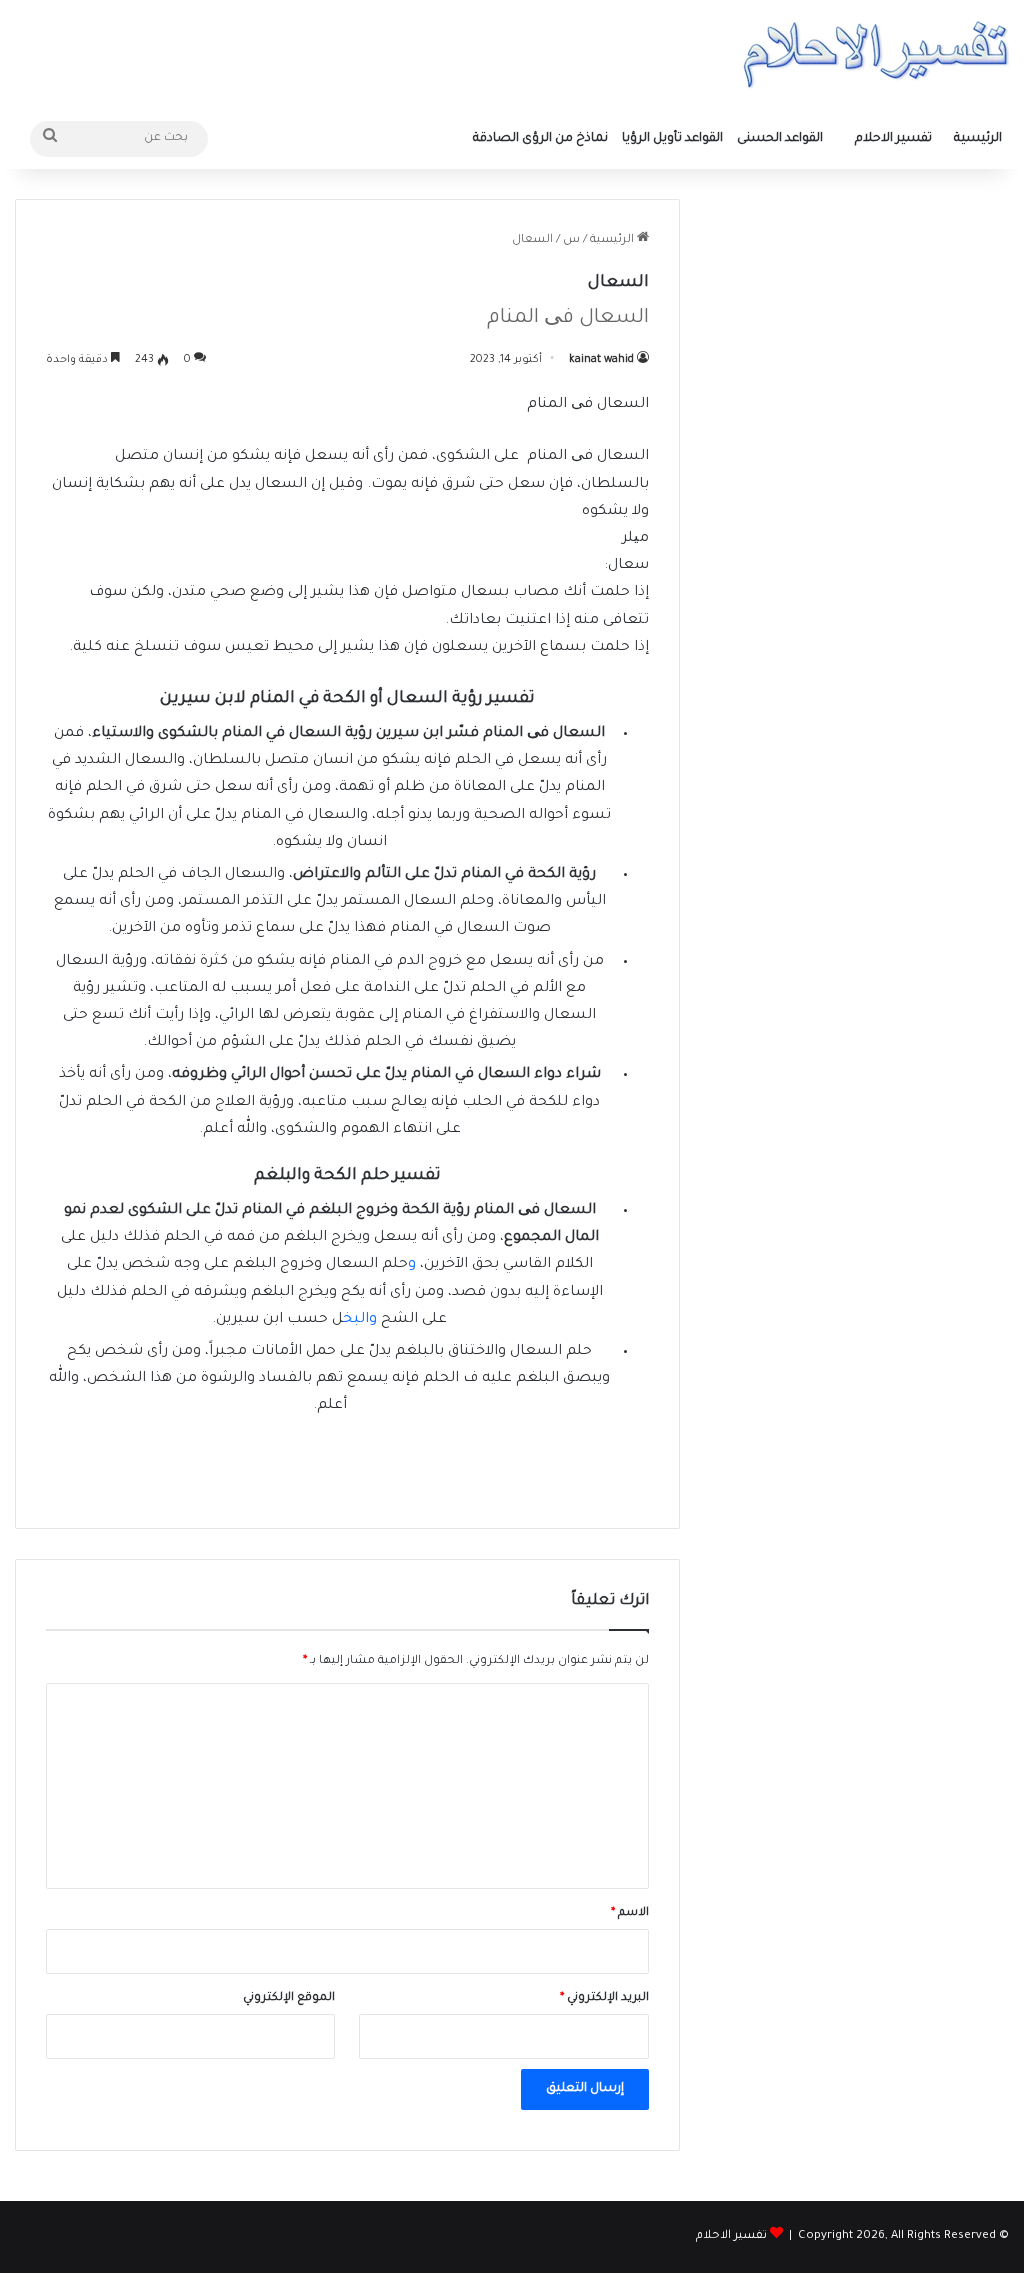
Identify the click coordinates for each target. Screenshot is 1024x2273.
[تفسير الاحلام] (875, 54)
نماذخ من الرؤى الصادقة (540, 139)
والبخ (362, 1320)
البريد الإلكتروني (604, 1998)
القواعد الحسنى (780, 139)
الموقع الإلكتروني (289, 1998)
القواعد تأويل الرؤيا (672, 139)
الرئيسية (978, 139)
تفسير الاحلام (893, 139)
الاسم (630, 1913)
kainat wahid (601, 360)
